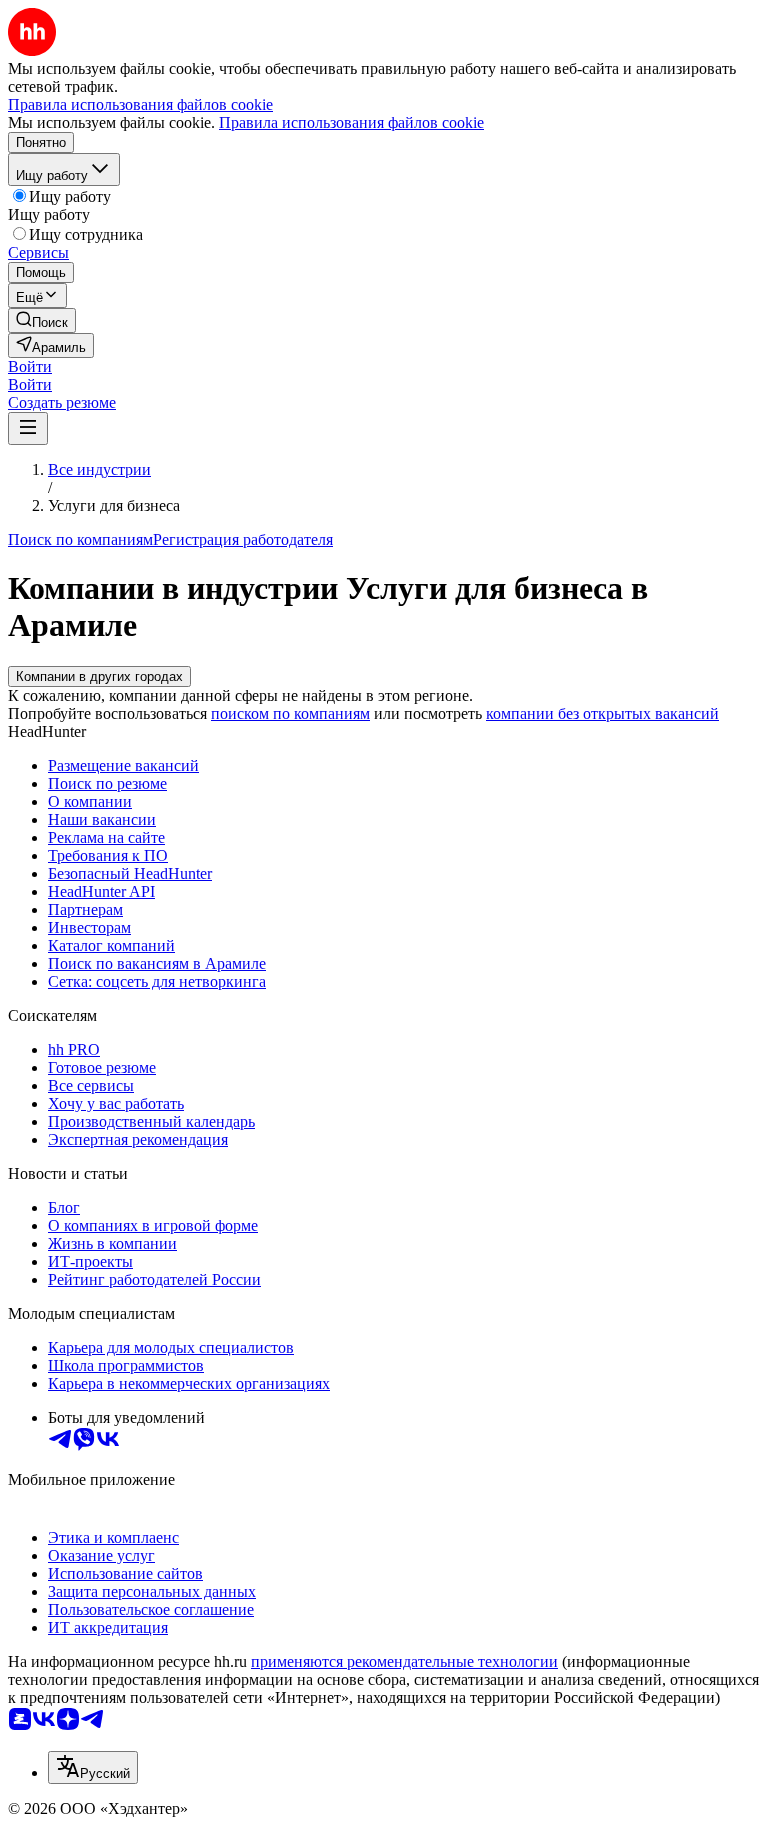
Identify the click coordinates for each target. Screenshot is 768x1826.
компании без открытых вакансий (602, 713)
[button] (30, 366)
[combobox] (93, 1767)
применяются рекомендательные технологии (404, 1661)
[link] (42, 320)
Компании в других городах (99, 676)
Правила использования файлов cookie (351, 122)
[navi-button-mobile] (28, 428)
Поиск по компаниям (80, 539)
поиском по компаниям (290, 713)
